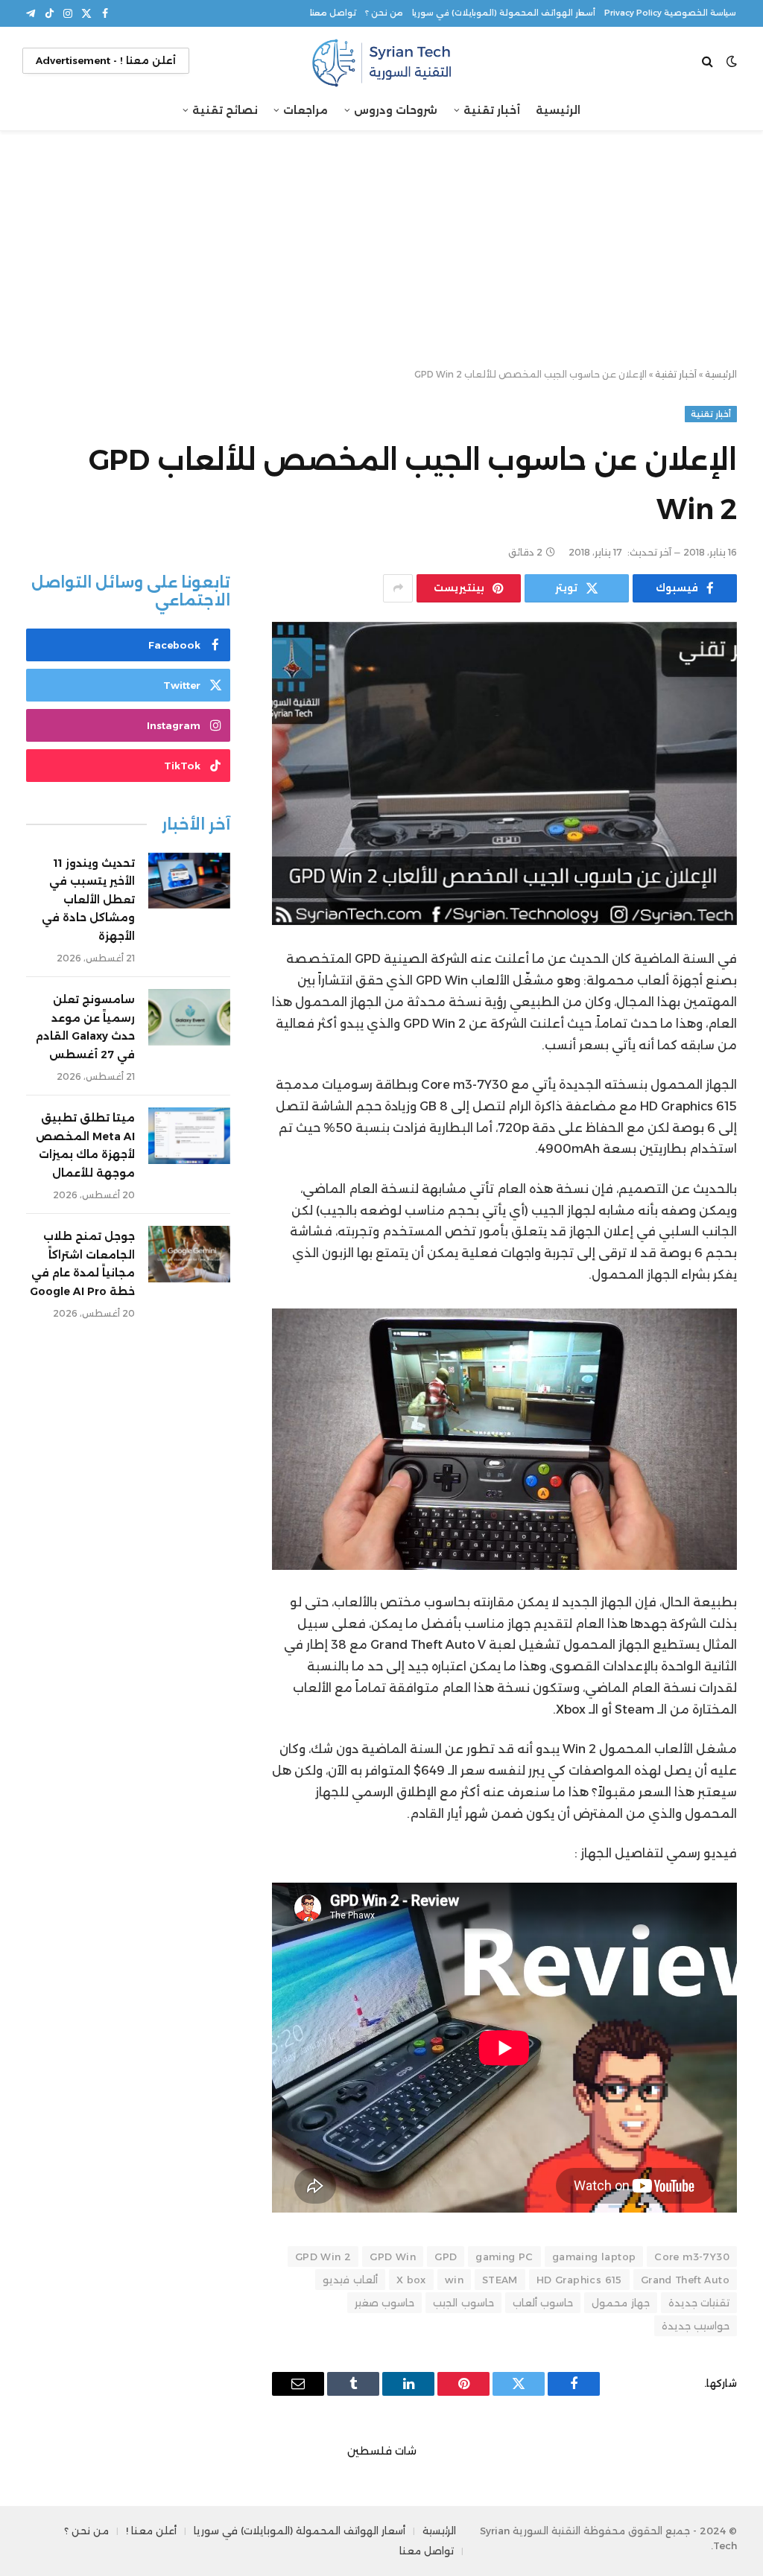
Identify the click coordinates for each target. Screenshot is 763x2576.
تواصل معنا (333, 13)
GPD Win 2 (323, 2257)
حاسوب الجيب (463, 2303)
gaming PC (504, 2257)
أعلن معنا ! (151, 2531)
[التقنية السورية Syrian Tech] (381, 61)
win (454, 2280)
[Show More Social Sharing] (398, 588)
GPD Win (393, 2257)
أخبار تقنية (492, 110)
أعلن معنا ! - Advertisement (106, 60)
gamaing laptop (594, 2257)
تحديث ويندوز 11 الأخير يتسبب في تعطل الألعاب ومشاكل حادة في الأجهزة (88, 900)
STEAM (500, 2280)
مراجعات (305, 110)
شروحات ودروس (396, 110)
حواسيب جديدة (696, 2326)
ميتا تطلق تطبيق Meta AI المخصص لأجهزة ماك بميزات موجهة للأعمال (85, 1145)
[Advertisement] (381, 250)
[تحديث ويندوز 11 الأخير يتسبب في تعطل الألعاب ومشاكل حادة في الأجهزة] (189, 881)
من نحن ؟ (384, 13)
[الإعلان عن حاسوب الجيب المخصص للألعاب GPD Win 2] (504, 774)
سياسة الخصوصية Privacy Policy (670, 13)
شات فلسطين (382, 2451)
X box (411, 2280)
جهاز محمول (620, 2303)
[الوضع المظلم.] (732, 61)
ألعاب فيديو (350, 2280)
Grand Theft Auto (685, 2280)
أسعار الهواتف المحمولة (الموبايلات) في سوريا (504, 13)
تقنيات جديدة (699, 2303)
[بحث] (709, 61)
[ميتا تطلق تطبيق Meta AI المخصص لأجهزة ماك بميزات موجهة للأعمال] (189, 1136)
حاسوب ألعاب (543, 2303)
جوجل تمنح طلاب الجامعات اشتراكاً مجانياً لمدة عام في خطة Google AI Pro (82, 1264)
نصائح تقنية (225, 110)
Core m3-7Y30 (692, 2257)
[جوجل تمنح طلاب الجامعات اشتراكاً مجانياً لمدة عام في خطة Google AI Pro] (189, 1254)
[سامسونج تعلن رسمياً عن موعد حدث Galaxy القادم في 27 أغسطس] (189, 1017)
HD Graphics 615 (579, 2280)
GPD (446, 2257)
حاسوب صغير (384, 2303)
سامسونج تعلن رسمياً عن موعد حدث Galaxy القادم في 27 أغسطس (85, 1027)
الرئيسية (558, 110)
